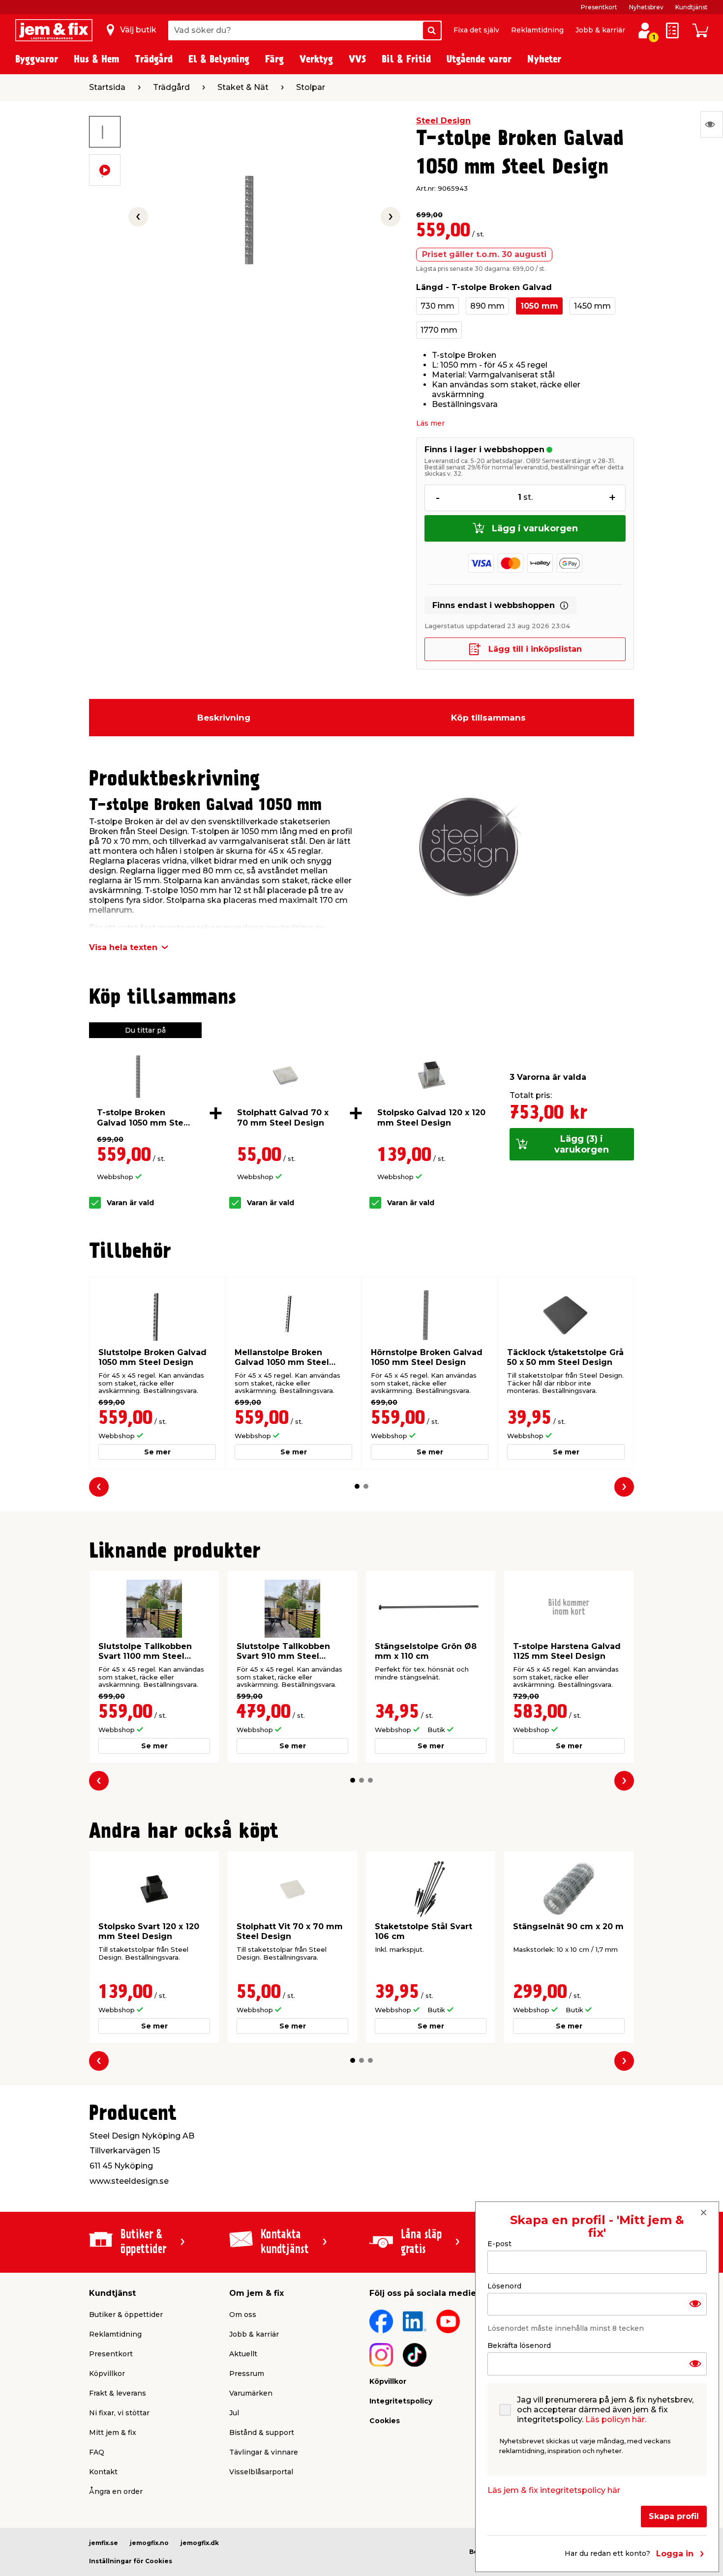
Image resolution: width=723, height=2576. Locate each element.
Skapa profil (674, 2516)
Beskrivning (224, 718)
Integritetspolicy (401, 2401)
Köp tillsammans (488, 718)
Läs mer (430, 423)
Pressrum (247, 2373)
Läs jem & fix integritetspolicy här (554, 2490)
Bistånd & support (262, 2432)
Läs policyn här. (616, 2419)
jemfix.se (104, 2543)
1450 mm (592, 306)
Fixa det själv (476, 30)
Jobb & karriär (600, 30)
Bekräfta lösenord (519, 2345)
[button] (357, 1486)
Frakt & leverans (118, 2393)
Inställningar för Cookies (131, 2561)
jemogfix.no (149, 2543)
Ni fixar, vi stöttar (119, 2413)
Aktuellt (243, 2354)
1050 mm (539, 306)
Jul (234, 2413)
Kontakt (103, 2472)
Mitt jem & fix (113, 2432)
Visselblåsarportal (261, 2472)
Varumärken (251, 2393)
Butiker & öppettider (126, 2315)
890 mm (487, 306)
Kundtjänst (692, 7)
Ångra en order (116, 2491)
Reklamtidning (537, 30)
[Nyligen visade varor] (712, 124)
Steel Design (443, 121)
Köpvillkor (107, 2373)
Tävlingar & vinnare (264, 2452)
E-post (499, 2244)
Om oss (243, 2315)
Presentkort (599, 7)
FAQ (97, 2452)
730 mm (437, 306)
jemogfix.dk (200, 2543)
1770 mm (439, 330)
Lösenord (504, 2286)
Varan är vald (130, 1203)
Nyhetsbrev (646, 7)
